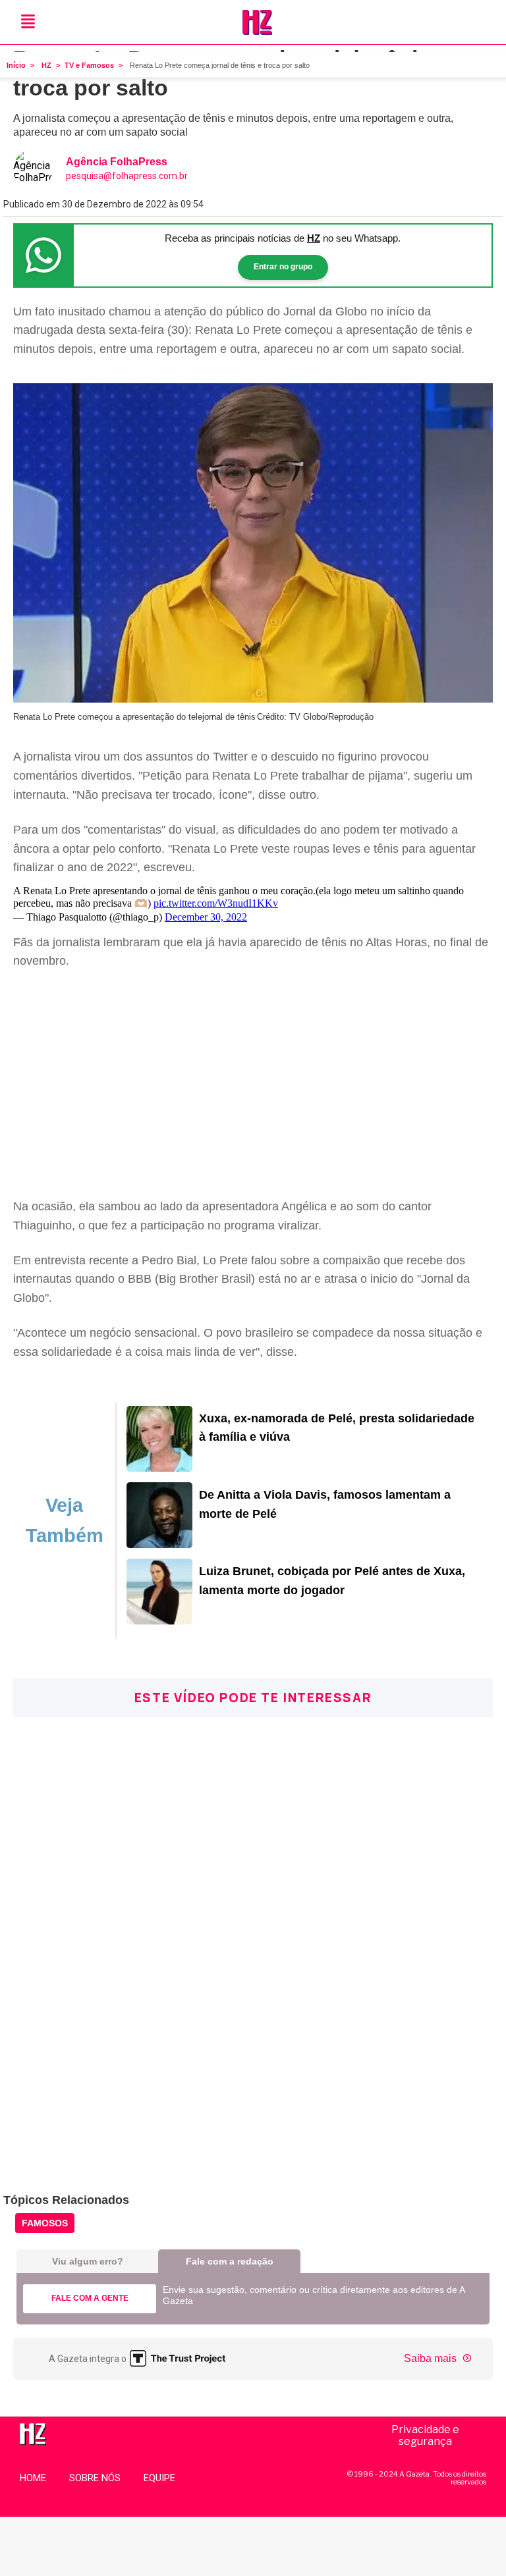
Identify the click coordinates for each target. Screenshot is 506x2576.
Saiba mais (432, 2358)
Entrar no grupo (283, 267)
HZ (46, 65)
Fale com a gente (90, 2298)
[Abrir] (28, 22)
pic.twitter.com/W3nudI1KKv (216, 903)
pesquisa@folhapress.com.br (127, 176)
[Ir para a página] (159, 1468)
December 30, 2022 (206, 917)
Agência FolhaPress (117, 162)
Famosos (45, 2223)
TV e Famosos (89, 65)
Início (16, 65)
